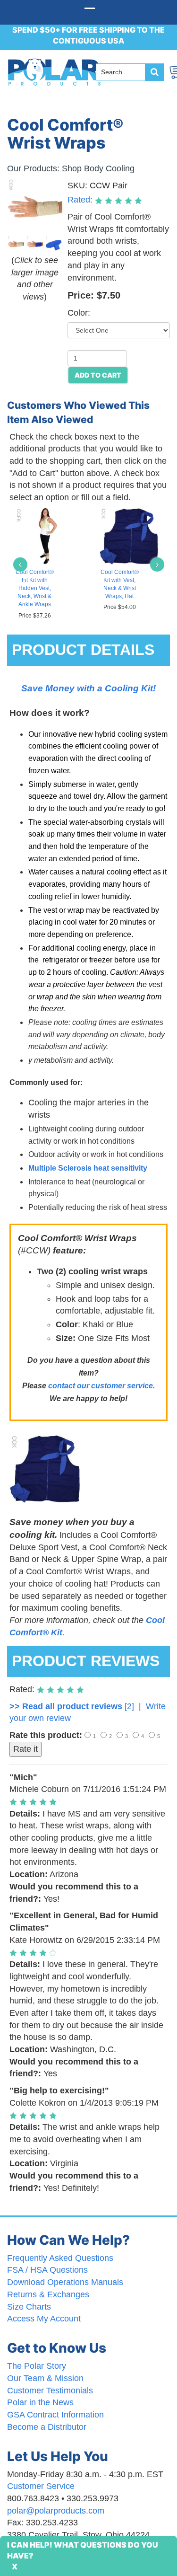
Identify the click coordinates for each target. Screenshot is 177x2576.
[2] (72, 1706)
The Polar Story (37, 2366)
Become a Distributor (47, 2427)
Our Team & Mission (45, 2378)
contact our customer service (101, 1386)
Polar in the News (40, 2402)
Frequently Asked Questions (60, 2258)
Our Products (32, 168)
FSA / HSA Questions (47, 2270)
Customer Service (41, 2486)
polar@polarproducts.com (56, 2511)
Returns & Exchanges (48, 2294)
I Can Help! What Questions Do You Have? (83, 2550)
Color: (79, 313)
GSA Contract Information (55, 2415)
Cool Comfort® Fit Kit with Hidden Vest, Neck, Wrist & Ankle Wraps (35, 588)
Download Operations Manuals (65, 2282)
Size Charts (29, 2307)
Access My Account (44, 2319)
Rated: (81, 200)
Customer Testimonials (50, 2391)
